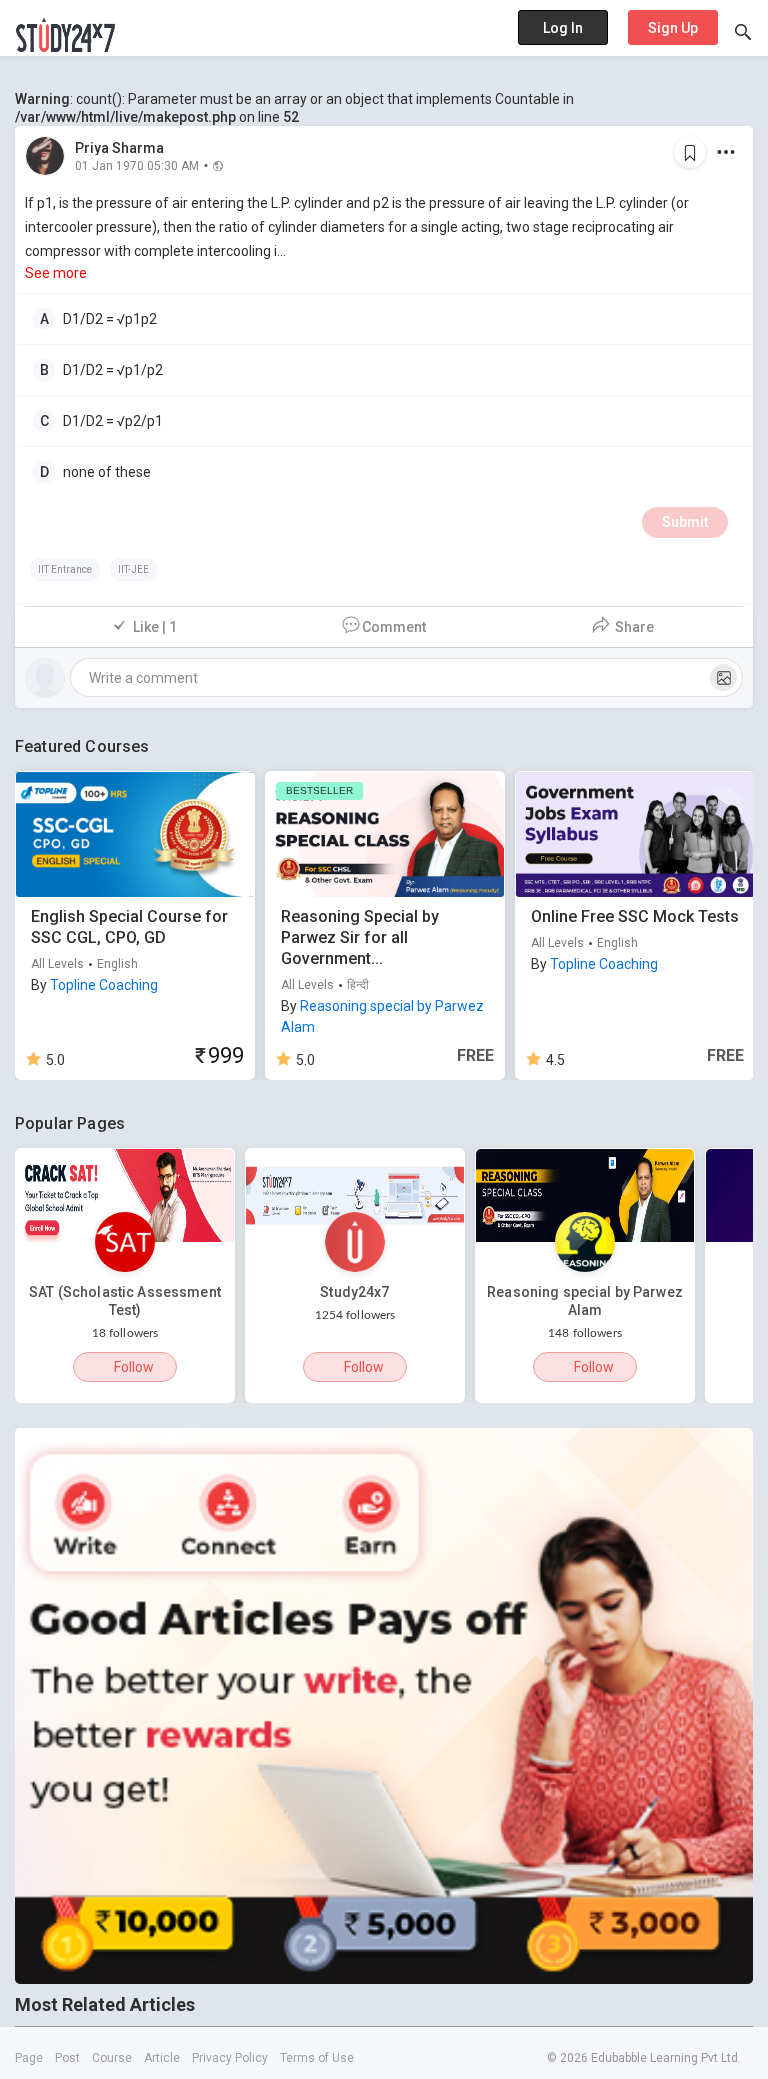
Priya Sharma (119, 148)
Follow (134, 1367)
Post (67, 2058)
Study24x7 (354, 1292)
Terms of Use (317, 2058)
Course (112, 2058)
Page (29, 2058)
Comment (394, 627)
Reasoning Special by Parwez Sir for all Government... (360, 937)
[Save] (690, 152)
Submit (685, 522)
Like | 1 (155, 627)
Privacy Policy (230, 2058)
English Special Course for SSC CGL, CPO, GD (129, 927)
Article (162, 2058)
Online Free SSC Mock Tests (635, 916)
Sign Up (673, 28)
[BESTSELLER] (385, 833)
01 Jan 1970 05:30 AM (137, 165)
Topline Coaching (104, 985)
